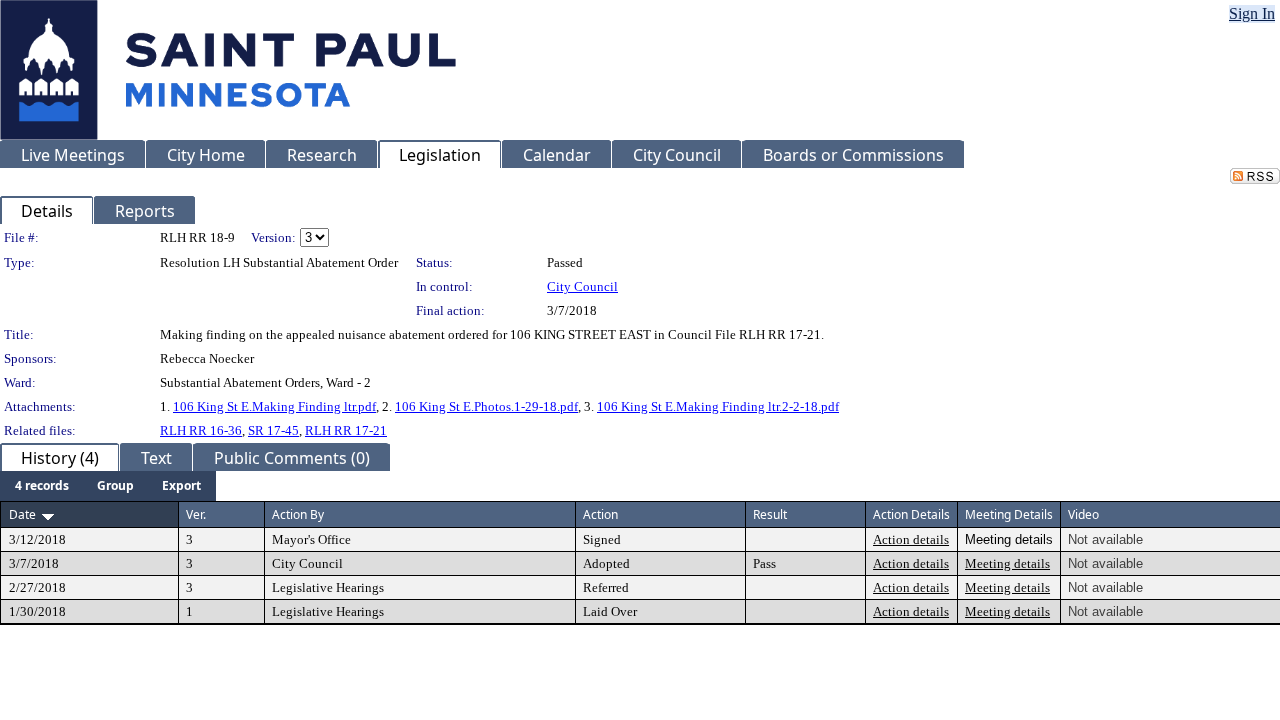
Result (770, 514)
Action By (298, 514)
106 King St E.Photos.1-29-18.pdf (486, 406)
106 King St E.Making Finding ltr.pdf (274, 406)
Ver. (196, 514)
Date (22, 514)
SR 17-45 (273, 430)
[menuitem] (42, 486)
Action (600, 514)
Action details (911, 539)
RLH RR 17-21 (346, 430)
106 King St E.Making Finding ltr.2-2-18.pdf (718, 406)
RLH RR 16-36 (201, 430)
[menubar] (108, 486)
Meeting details (1007, 563)
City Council (582, 286)
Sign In (1252, 13)
